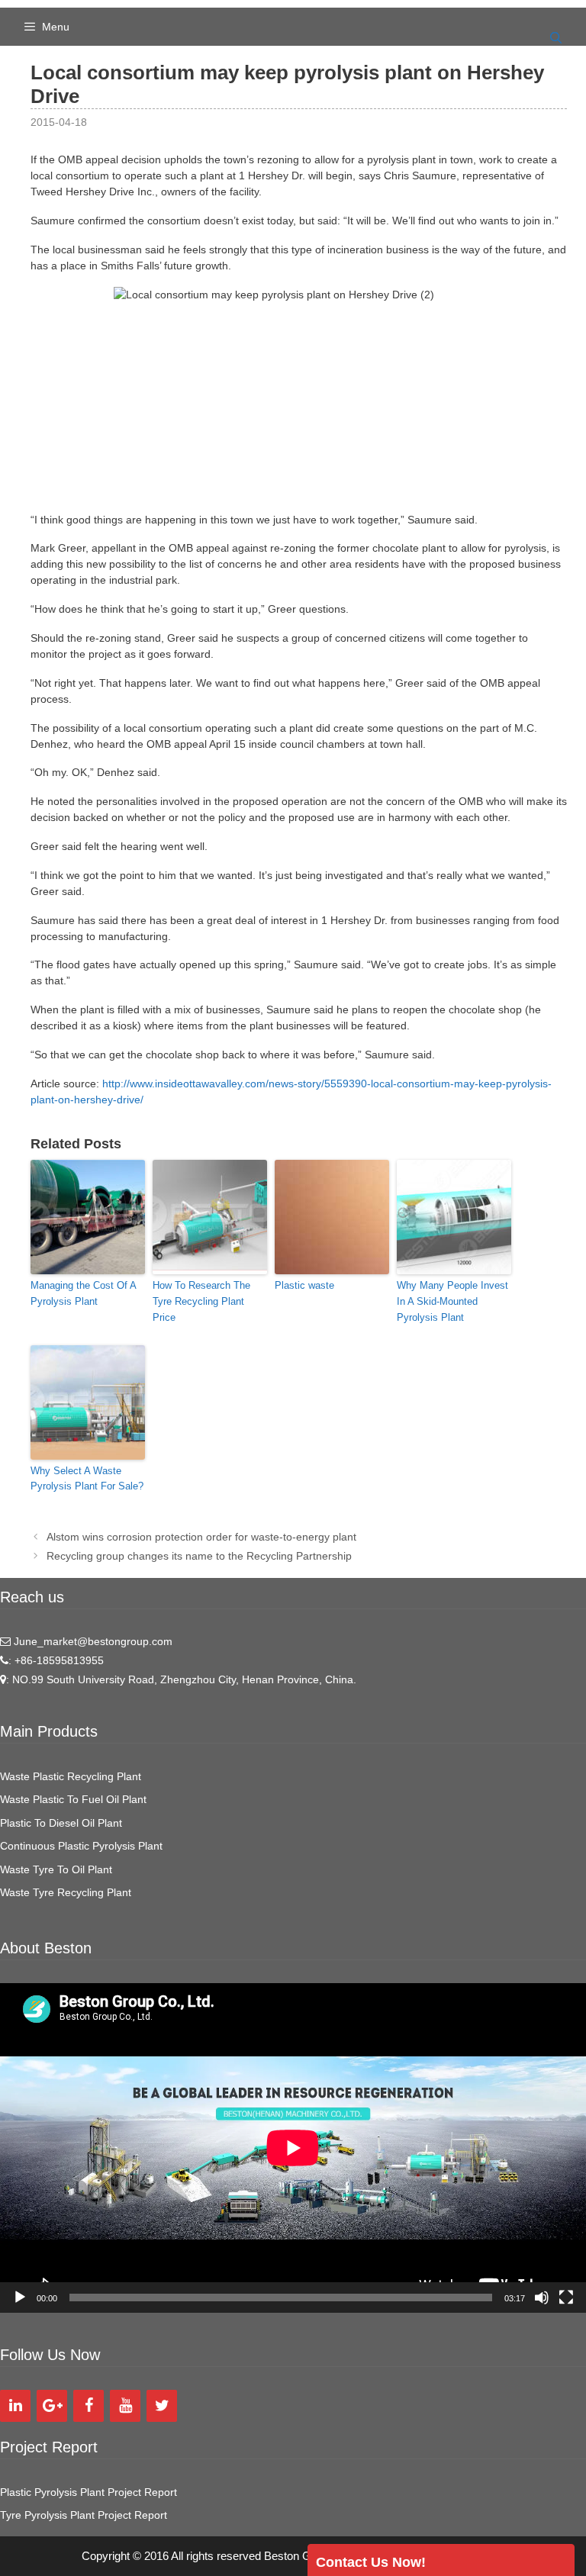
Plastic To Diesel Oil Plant (61, 1823)
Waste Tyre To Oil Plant (56, 1869)
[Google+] (52, 2406)
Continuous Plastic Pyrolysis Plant (81, 1846)
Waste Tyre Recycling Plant (66, 1892)
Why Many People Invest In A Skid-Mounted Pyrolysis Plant (452, 1301)
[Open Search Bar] (556, 38)
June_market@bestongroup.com (92, 1641)
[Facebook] (89, 2406)
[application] (293, 2148)
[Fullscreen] (566, 2297)
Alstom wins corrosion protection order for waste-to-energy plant (201, 1537)
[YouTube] (125, 2406)
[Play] (20, 2297)
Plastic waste (304, 1285)
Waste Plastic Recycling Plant (71, 1776)
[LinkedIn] (15, 2406)
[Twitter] (162, 2406)
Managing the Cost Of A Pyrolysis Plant (83, 1293)
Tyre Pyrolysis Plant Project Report (84, 2515)
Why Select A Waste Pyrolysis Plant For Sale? (87, 1479)
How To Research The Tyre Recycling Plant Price (201, 1301)
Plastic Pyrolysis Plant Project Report (89, 2492)
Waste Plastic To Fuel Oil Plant (73, 1799)
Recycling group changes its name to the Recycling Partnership (199, 1556)
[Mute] (542, 2297)
